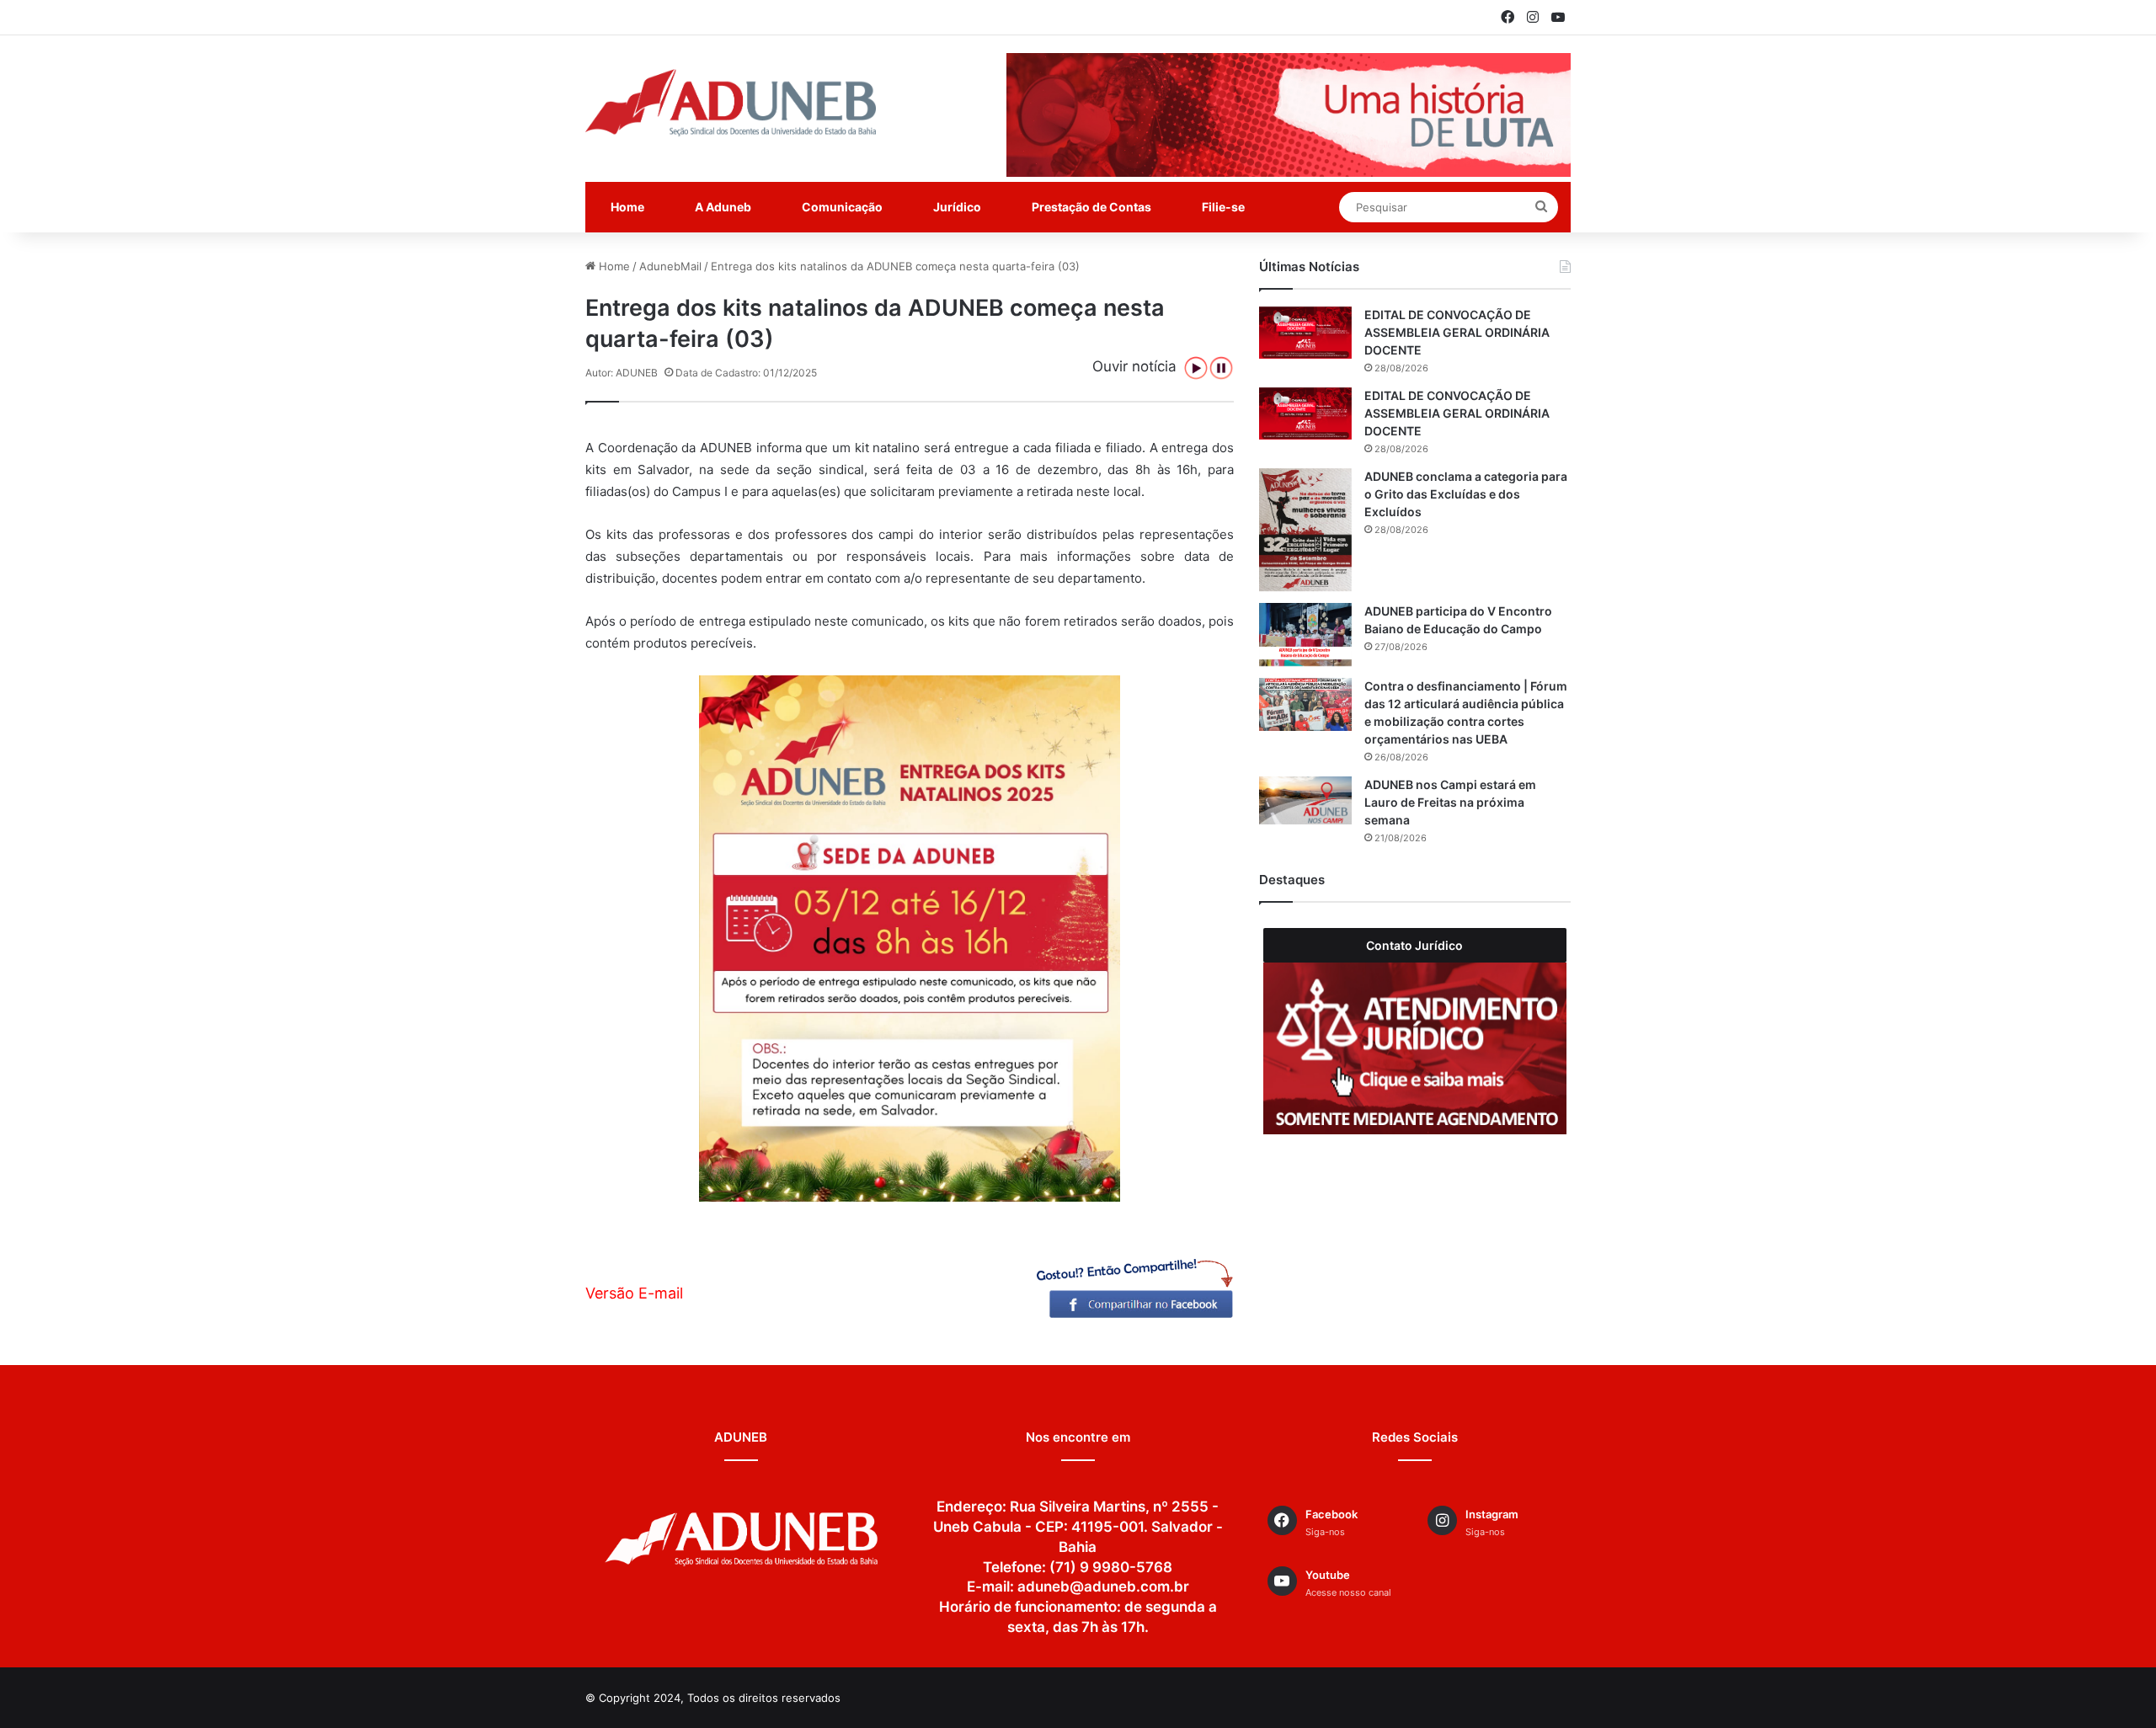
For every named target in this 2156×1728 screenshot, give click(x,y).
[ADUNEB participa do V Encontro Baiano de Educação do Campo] (1305, 635)
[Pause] (1221, 368)
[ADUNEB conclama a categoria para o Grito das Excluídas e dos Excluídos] (1305, 530)
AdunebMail (670, 266)
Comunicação (842, 207)
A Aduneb (723, 207)
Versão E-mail (634, 1293)
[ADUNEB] (731, 103)
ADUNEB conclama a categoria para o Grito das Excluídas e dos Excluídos (1466, 494)
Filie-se (1223, 207)
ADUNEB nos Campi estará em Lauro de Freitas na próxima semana (1450, 802)
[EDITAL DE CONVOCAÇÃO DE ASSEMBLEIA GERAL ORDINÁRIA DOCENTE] (1305, 333)
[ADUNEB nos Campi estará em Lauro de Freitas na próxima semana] (1305, 800)
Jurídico (957, 207)
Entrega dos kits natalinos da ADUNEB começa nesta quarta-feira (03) (895, 266)
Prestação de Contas (1091, 207)
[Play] (1196, 368)
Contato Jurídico (1414, 945)
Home (627, 207)
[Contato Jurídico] (1415, 1048)
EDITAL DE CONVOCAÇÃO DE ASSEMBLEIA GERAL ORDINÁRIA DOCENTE (1457, 332)
